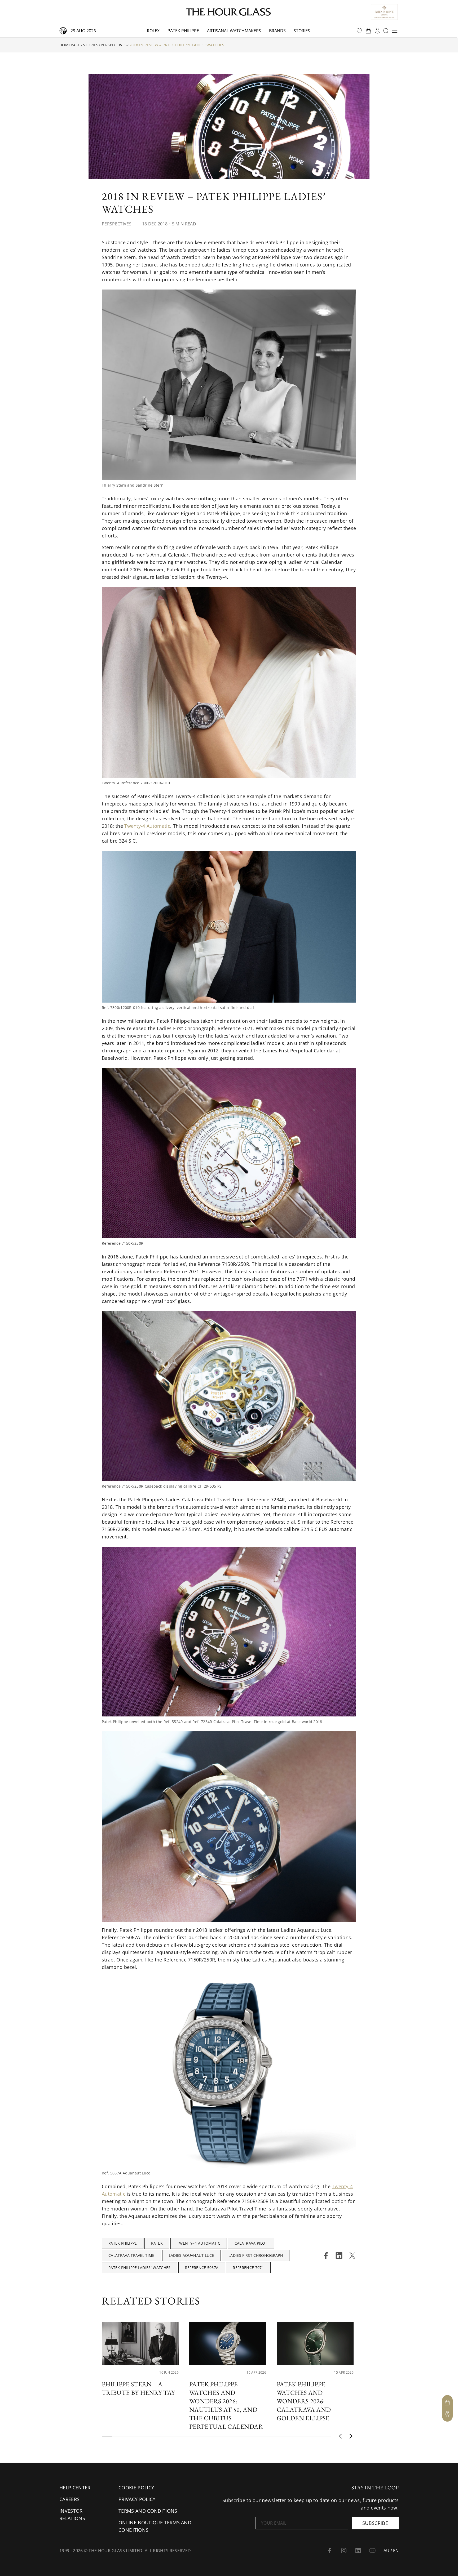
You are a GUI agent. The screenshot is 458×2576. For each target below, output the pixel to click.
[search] (386, 31)
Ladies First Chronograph (256, 2255)
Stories (302, 31)
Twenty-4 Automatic (147, 826)
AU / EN (391, 2551)
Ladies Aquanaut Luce (191, 2255)
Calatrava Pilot (251, 2243)
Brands (277, 31)
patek (157, 2243)
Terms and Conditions (148, 2511)
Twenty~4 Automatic (199, 2243)
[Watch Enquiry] (447, 2414)
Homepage (70, 45)
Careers (69, 2499)
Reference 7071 (248, 2268)
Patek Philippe (183, 31)
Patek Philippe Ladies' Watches (140, 2268)
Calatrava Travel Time (131, 2255)
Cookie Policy (136, 2488)
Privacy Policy (137, 2499)
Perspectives (114, 45)
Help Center (75, 2488)
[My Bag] (447, 2403)
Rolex (153, 31)
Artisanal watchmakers (234, 31)
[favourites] (359, 31)
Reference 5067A (202, 2268)
